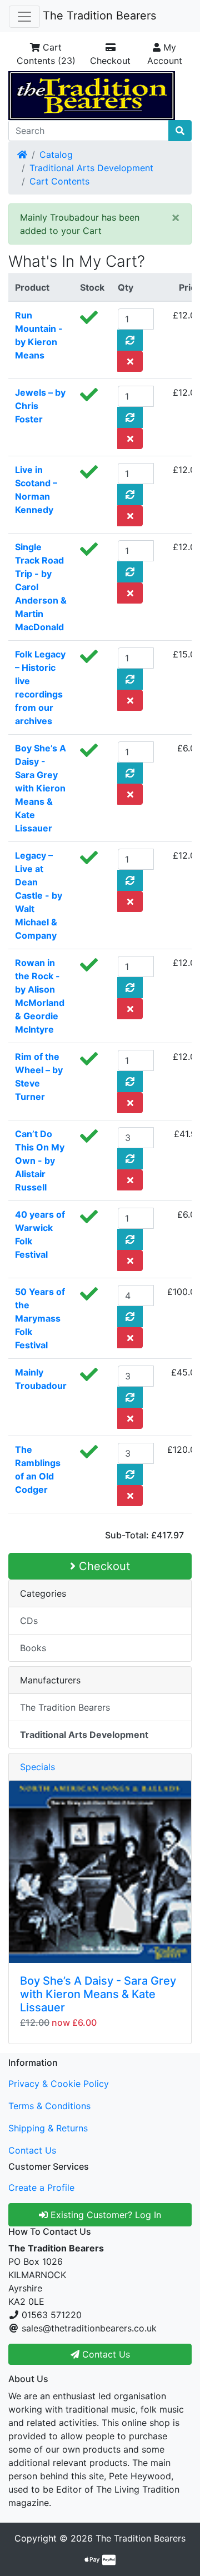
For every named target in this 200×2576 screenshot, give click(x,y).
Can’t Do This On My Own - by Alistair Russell (40, 1160)
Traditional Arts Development (91, 168)
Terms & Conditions (49, 2106)
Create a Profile (41, 2188)
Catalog (56, 155)
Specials (37, 1767)
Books (33, 1648)
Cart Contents (59, 181)
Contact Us (32, 2150)
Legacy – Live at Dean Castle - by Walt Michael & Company (39, 895)
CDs (29, 1621)
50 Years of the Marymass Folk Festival (40, 1318)
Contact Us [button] (105, 2354)
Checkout (110, 61)
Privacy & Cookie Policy (59, 2084)
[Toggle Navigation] (24, 17)
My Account (165, 54)
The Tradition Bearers (99, 16)
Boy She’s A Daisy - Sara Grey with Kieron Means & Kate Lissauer (41, 788)
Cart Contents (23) (46, 54)
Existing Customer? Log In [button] (104, 2215)
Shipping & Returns (48, 2128)
